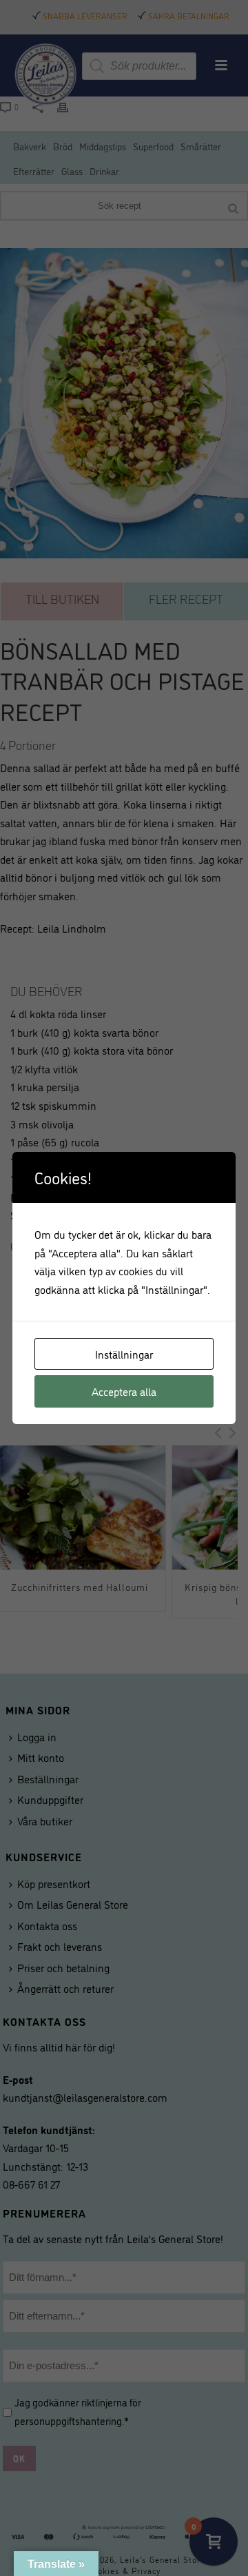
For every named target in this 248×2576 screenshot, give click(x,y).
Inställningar (124, 1354)
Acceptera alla (124, 1391)
